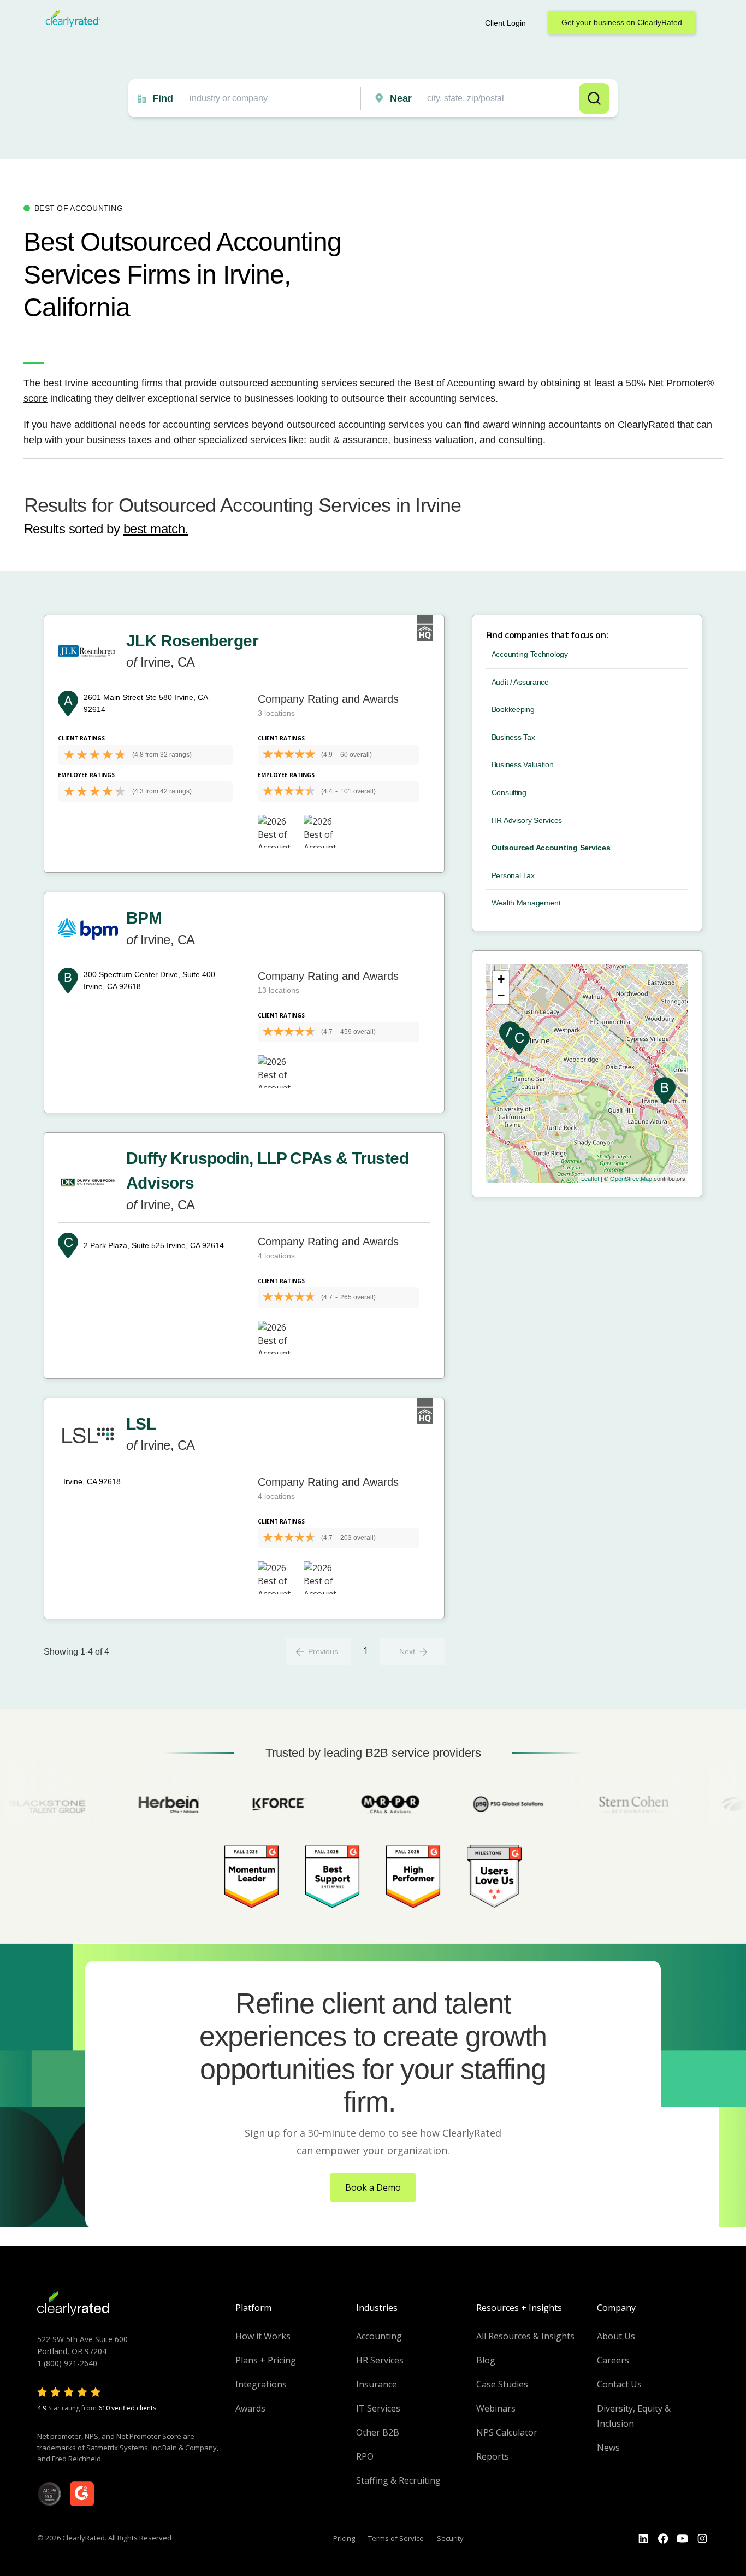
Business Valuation (523, 764)
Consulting (509, 792)
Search (594, 98)
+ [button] (501, 979)
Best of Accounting (455, 383)
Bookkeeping (513, 709)
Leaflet (590, 1178)
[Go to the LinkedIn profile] (643, 2539)
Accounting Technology (530, 654)
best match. (156, 529)
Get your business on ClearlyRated (622, 22)
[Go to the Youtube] (663, 2539)
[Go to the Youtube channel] (683, 2539)
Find (163, 98)
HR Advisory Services (527, 820)
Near (401, 98)
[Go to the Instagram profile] (702, 2539)
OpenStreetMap (631, 1178)
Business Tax (513, 737)
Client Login (505, 23)
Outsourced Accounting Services (551, 848)
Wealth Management (526, 903)
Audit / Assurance (520, 682)
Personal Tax (513, 875)
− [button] (501, 995)
